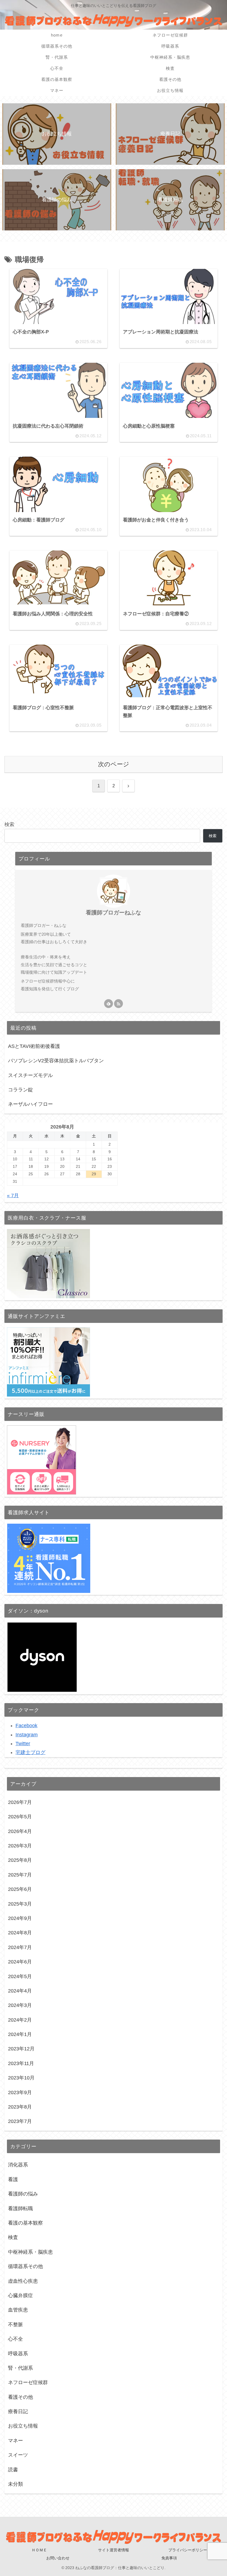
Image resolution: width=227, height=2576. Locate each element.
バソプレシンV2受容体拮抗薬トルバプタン (56, 1061)
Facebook (26, 1726)
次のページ (114, 764)
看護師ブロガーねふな (114, 912)
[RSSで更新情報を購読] (118, 1004)
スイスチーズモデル (30, 1075)
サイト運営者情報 (114, 2550)
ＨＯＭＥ (39, 2550)
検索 (9, 824)
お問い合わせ (58, 2558)
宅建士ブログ (30, 1752)
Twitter (23, 1744)
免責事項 (169, 2558)
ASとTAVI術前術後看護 (34, 1046)
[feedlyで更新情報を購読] (109, 1004)
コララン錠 (20, 1090)
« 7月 (13, 1196)
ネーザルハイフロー (30, 1104)
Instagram (27, 1735)
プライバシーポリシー (188, 2550)
